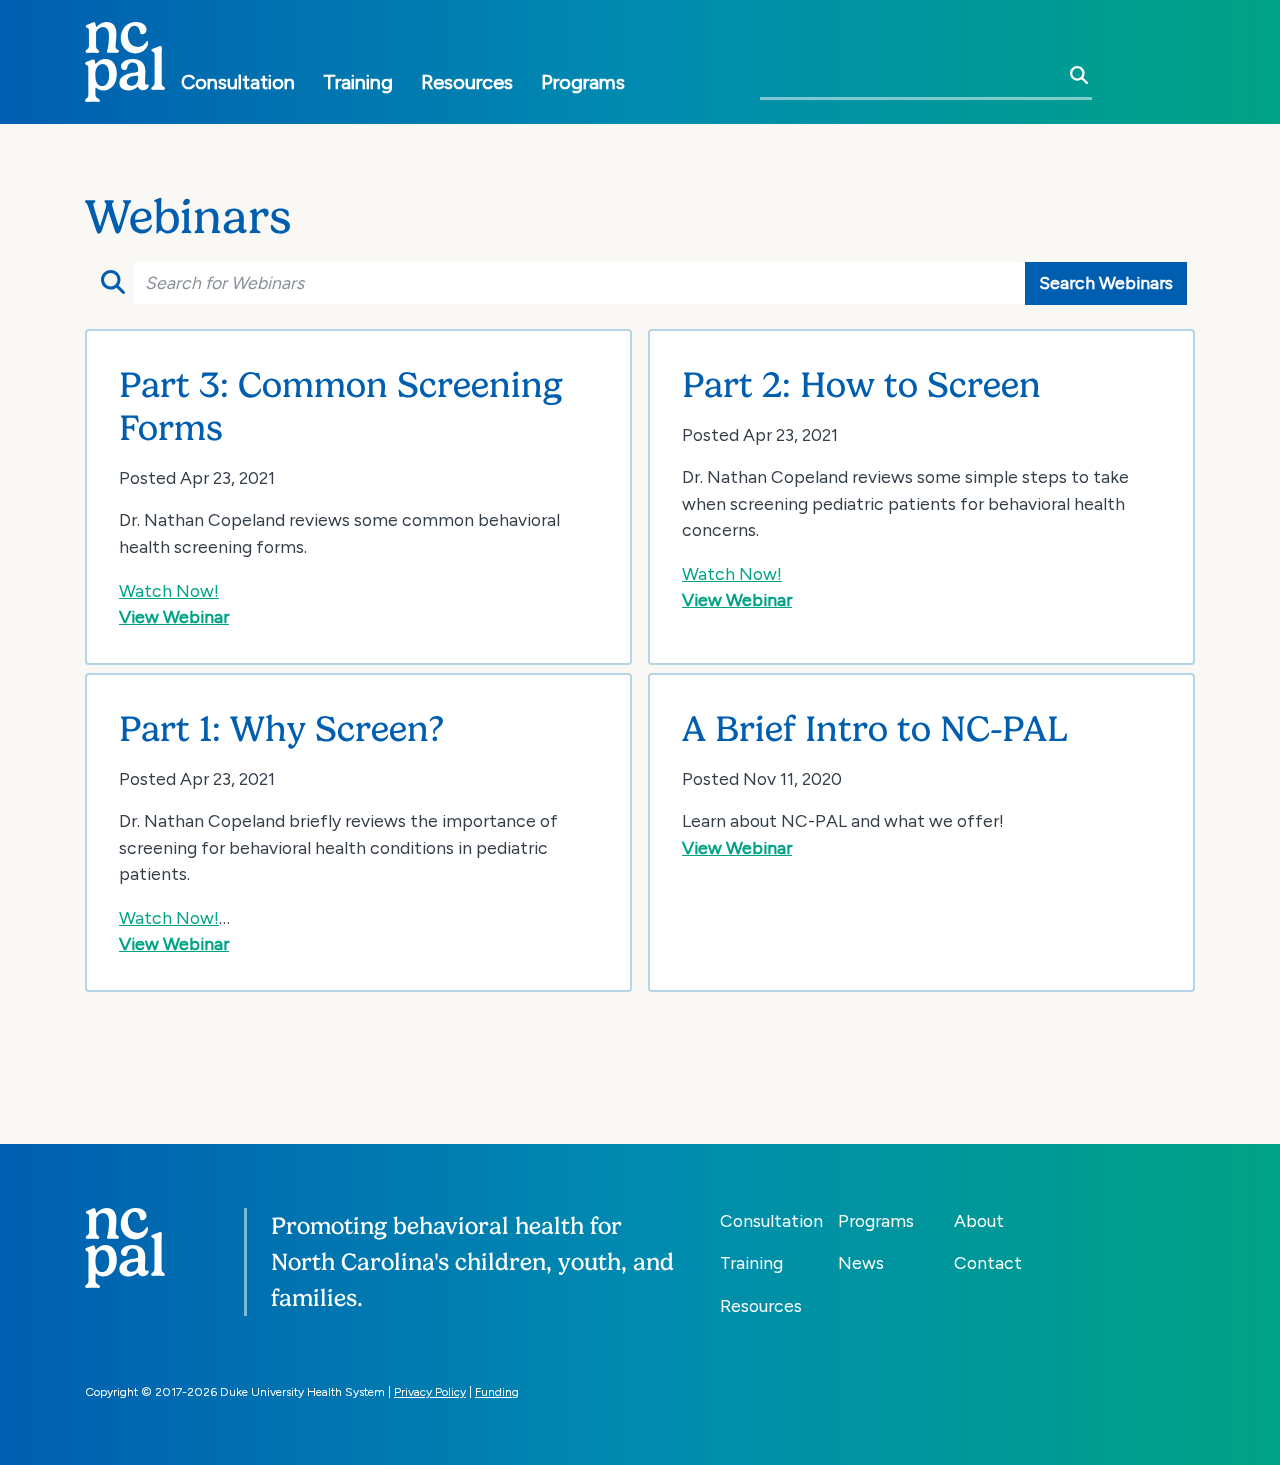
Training (358, 82)
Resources (467, 82)
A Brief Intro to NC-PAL (875, 728)
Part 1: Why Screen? (281, 728)
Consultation (238, 82)
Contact (988, 1262)
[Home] (125, 62)
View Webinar (174, 616)
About (979, 1220)
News (861, 1262)
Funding (497, 1392)
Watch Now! (169, 590)
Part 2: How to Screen (861, 384)
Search (110, 283)
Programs (583, 82)
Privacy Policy (430, 1392)
